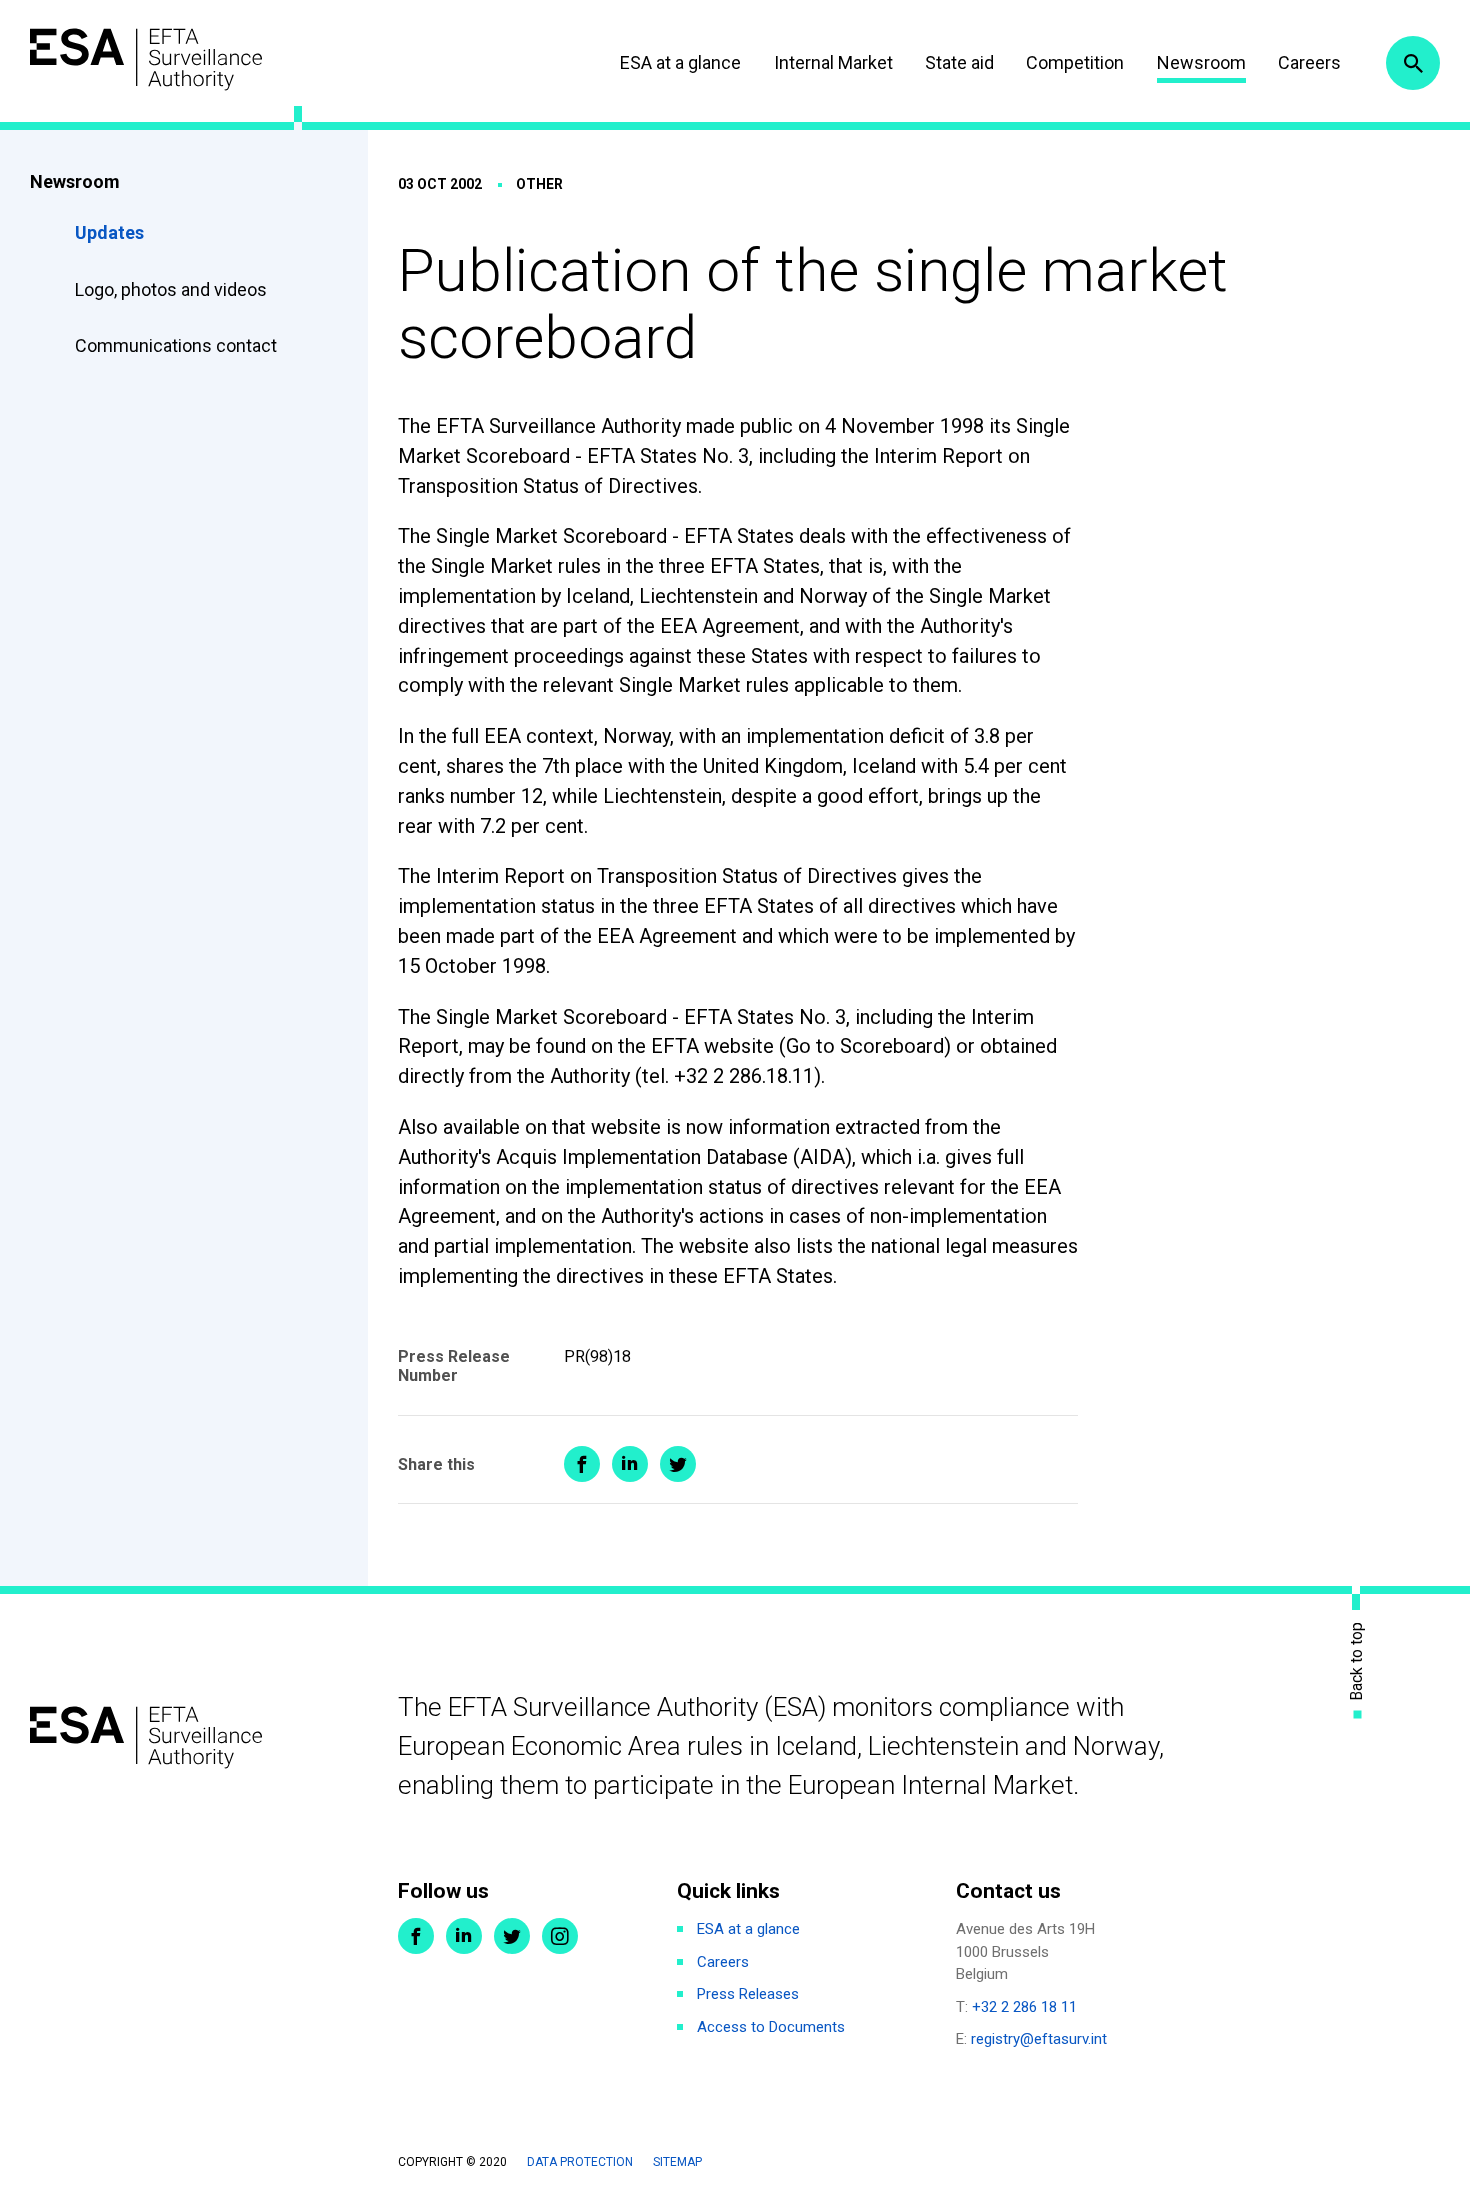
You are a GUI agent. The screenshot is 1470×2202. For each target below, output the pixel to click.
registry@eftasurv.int (1039, 2039)
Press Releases (748, 1994)
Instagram (560, 1936)
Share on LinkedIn (630, 1464)
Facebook (416, 1936)
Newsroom (1201, 62)
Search (1413, 63)
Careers (1309, 62)
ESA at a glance (680, 62)
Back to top (1357, 1661)
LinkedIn (464, 1936)
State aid (959, 62)
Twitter (512, 1936)
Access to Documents (771, 2027)
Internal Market (833, 62)
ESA (146, 59)
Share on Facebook (582, 1464)
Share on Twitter (678, 1464)
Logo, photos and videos (173, 289)
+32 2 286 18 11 (1024, 2007)
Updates (109, 232)
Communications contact (176, 345)
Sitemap (677, 2162)
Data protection (580, 2162)
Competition (1075, 62)
